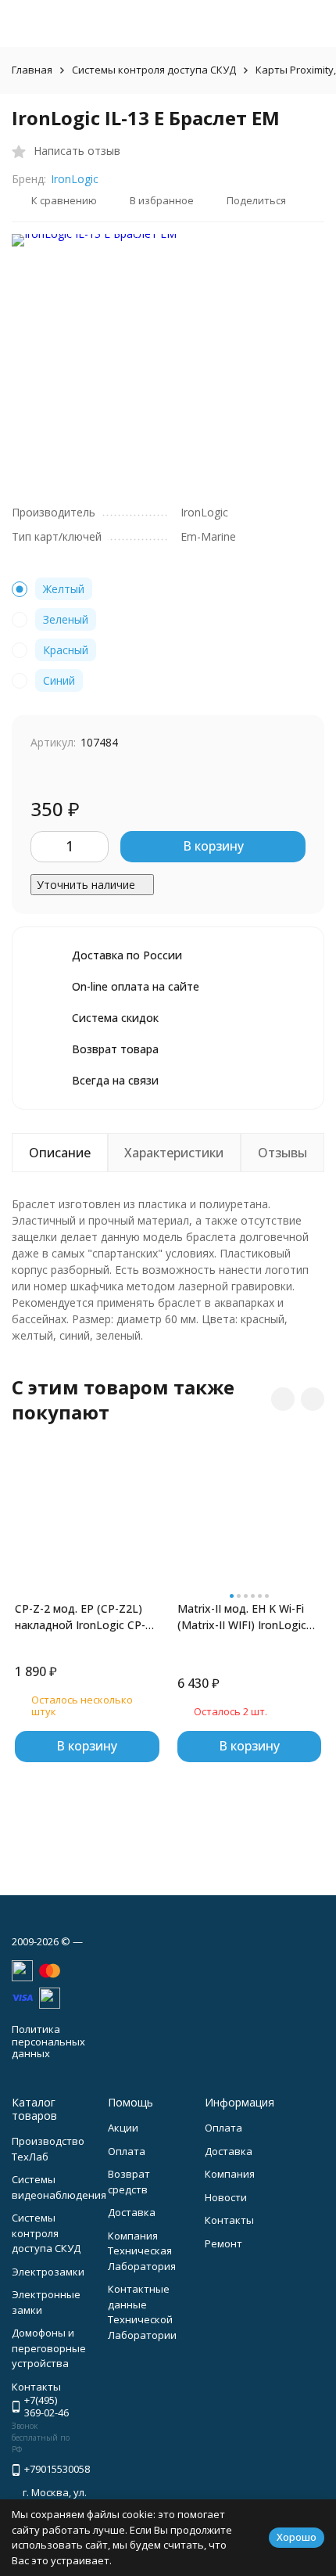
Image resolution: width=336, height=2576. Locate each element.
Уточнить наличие (86, 885)
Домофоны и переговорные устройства (49, 2348)
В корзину (213, 846)
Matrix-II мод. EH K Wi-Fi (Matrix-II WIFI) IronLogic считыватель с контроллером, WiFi (242, 1617)
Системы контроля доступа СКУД (154, 70)
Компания (230, 2174)
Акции (123, 2128)
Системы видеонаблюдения (59, 2187)
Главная (32, 70)
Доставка (132, 2212)
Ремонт (223, 2243)
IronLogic (75, 179)
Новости (226, 2197)
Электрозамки (48, 2272)
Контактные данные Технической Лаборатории (142, 2312)
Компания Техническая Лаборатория (142, 2251)
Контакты (229, 2220)
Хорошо (297, 2537)
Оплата (127, 2151)
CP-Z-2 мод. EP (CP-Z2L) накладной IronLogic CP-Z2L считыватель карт (80, 1617)
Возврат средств (129, 2182)
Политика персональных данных (48, 2041)
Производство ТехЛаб (48, 2149)
